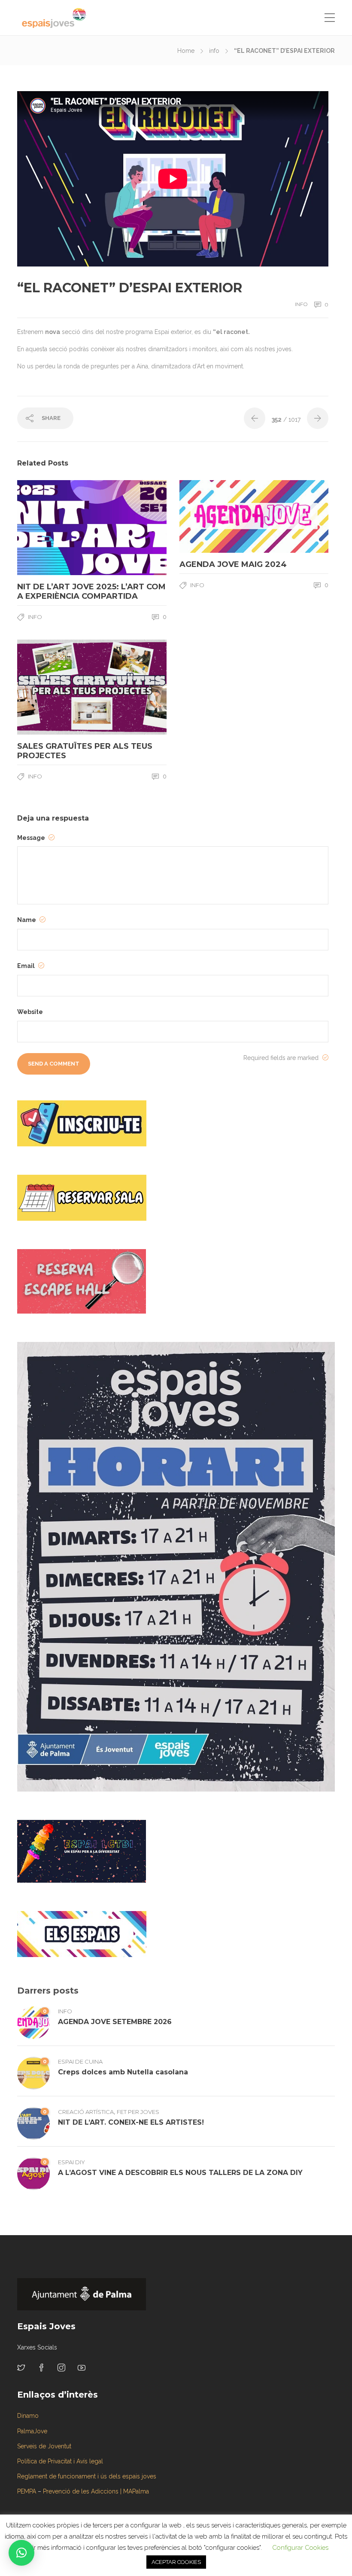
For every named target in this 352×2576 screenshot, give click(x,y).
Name (27, 920)
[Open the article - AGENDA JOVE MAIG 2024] (217, 516)
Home (186, 51)
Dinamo (28, 2416)
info (214, 51)
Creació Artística (86, 2112)
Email (27, 966)
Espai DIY (71, 2162)
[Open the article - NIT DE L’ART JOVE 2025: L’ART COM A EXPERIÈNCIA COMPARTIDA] (55, 528)
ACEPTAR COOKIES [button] (176, 2562)
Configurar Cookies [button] (300, 2548)
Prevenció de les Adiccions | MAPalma (96, 2491)
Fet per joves (138, 2112)
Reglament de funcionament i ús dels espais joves (87, 2476)
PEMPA (27, 2491)
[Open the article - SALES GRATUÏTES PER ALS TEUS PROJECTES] (55, 687)
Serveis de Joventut (44, 2446)
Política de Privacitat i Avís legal (60, 2461)
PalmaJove (32, 2431)
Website (30, 1012)
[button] (21, 2553)
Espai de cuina (80, 2061)
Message (32, 838)
